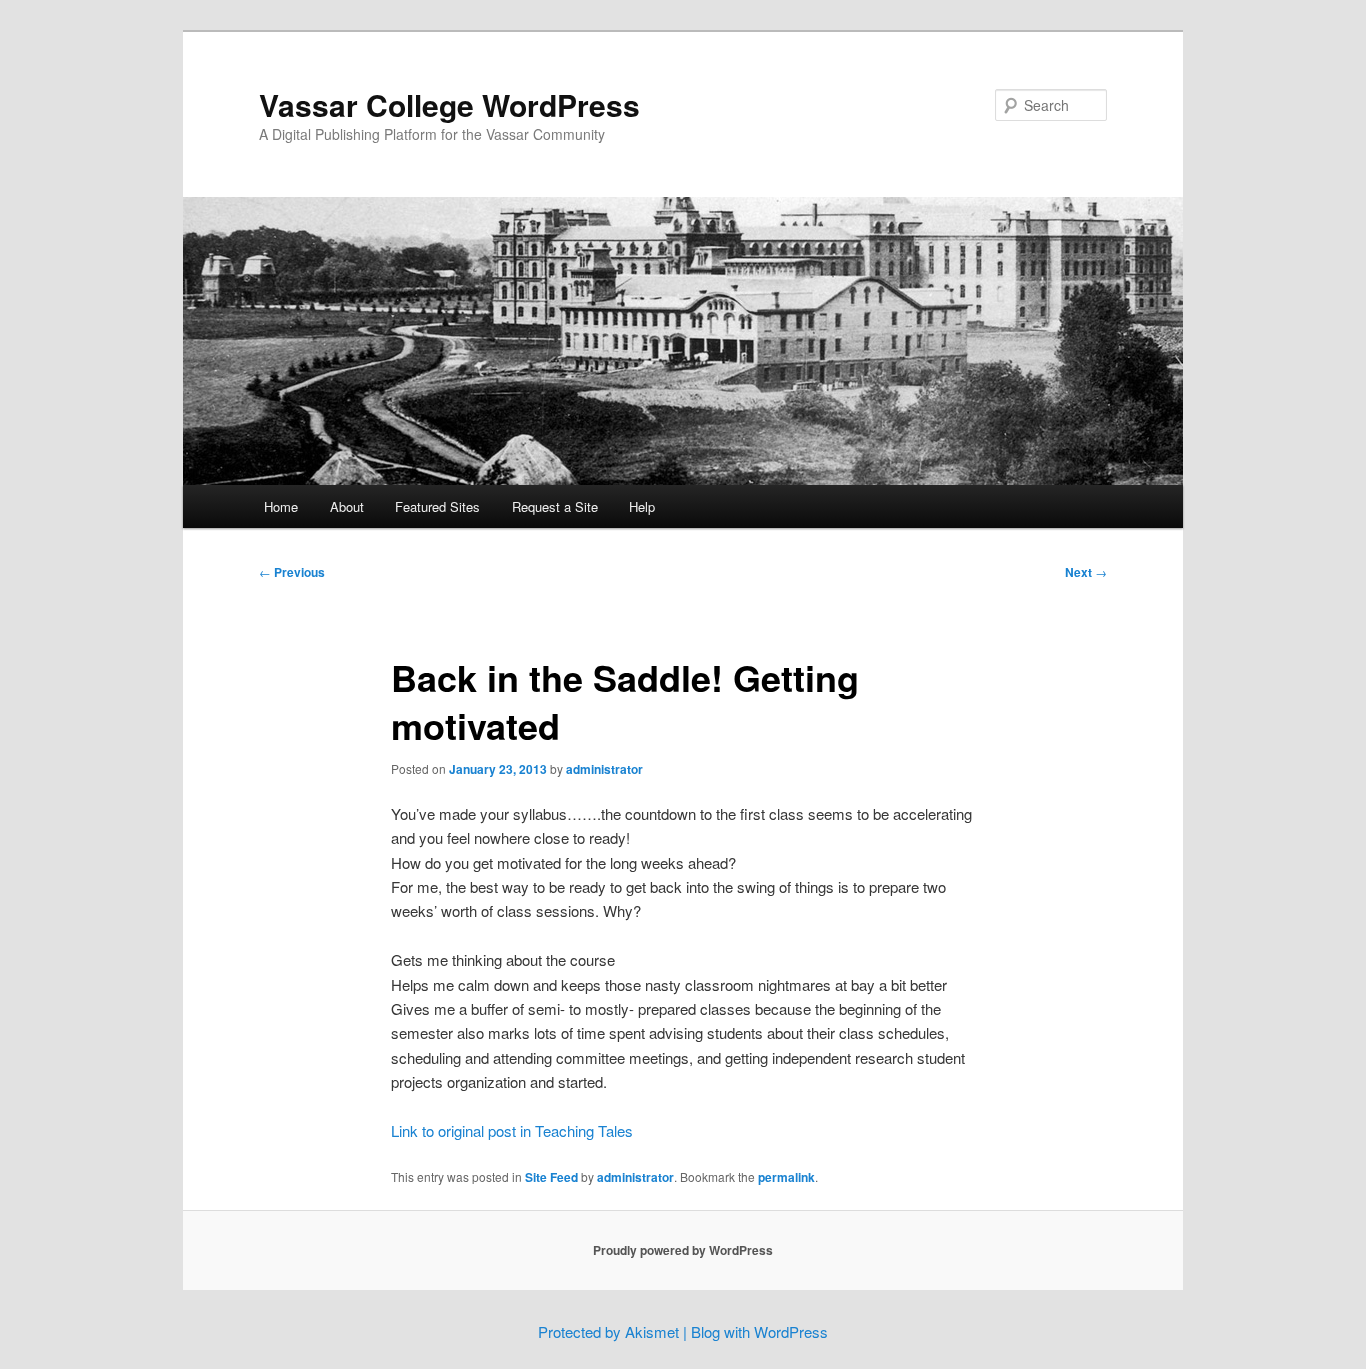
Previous (292, 572)
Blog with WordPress (759, 1331)
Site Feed (551, 1177)
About (347, 506)
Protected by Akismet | (614, 1331)
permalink (786, 1177)
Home (281, 506)
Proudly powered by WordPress (683, 1250)
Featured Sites (437, 506)
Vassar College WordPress (449, 104)
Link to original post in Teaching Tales (512, 1130)
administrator (604, 769)
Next (1086, 572)
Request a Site (555, 506)
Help (642, 506)
